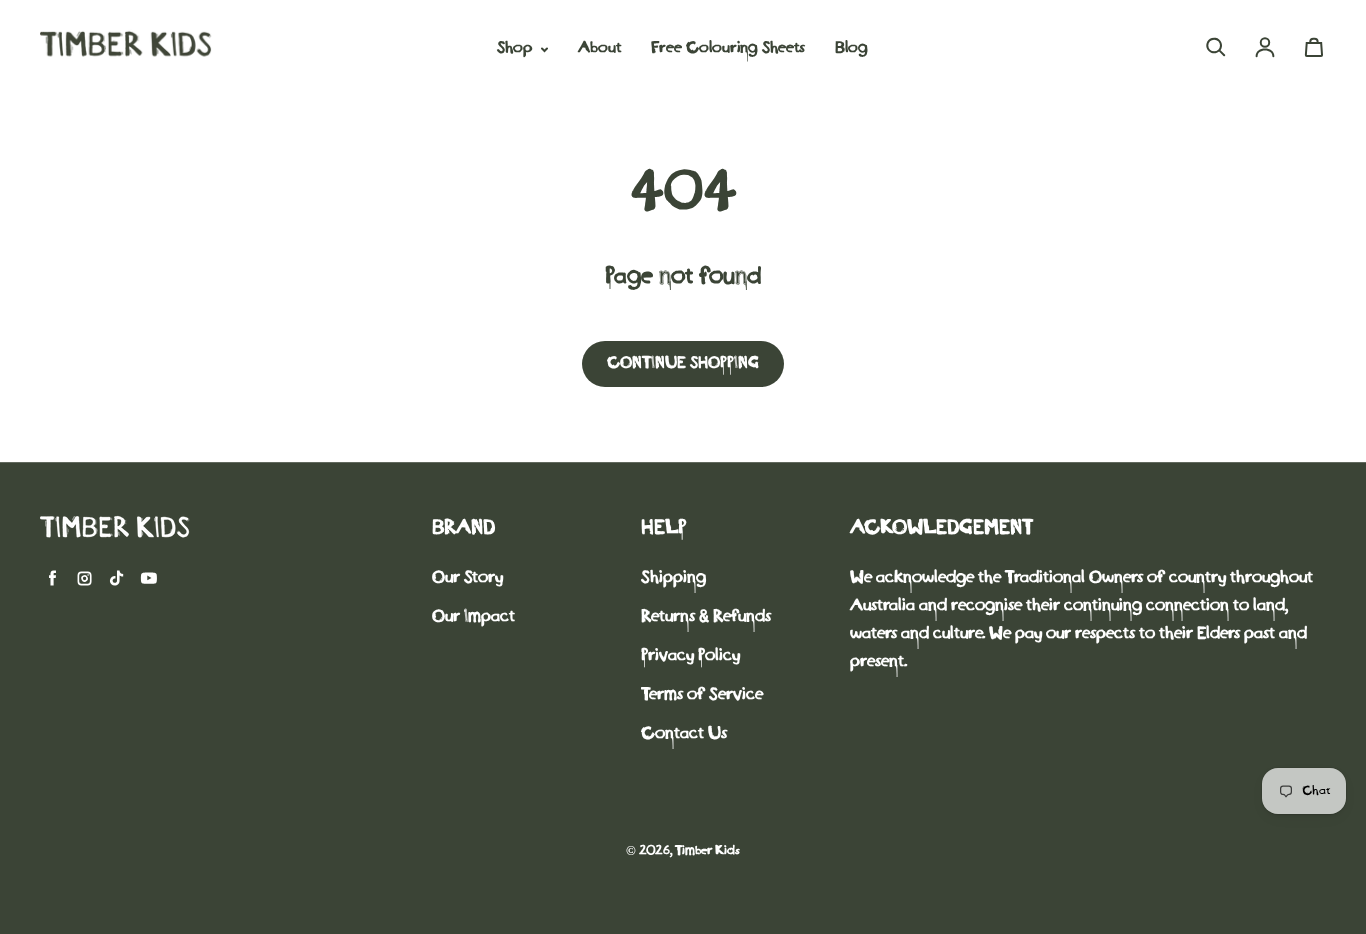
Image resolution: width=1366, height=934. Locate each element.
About (599, 48)
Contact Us (684, 734)
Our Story (467, 578)
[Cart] (1314, 47)
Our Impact (473, 617)
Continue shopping (683, 363)
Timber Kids (707, 852)
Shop (516, 48)
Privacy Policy (690, 656)
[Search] (1216, 47)
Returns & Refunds (706, 617)
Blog (851, 48)
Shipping (673, 578)
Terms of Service (702, 695)
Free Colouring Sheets (728, 48)
